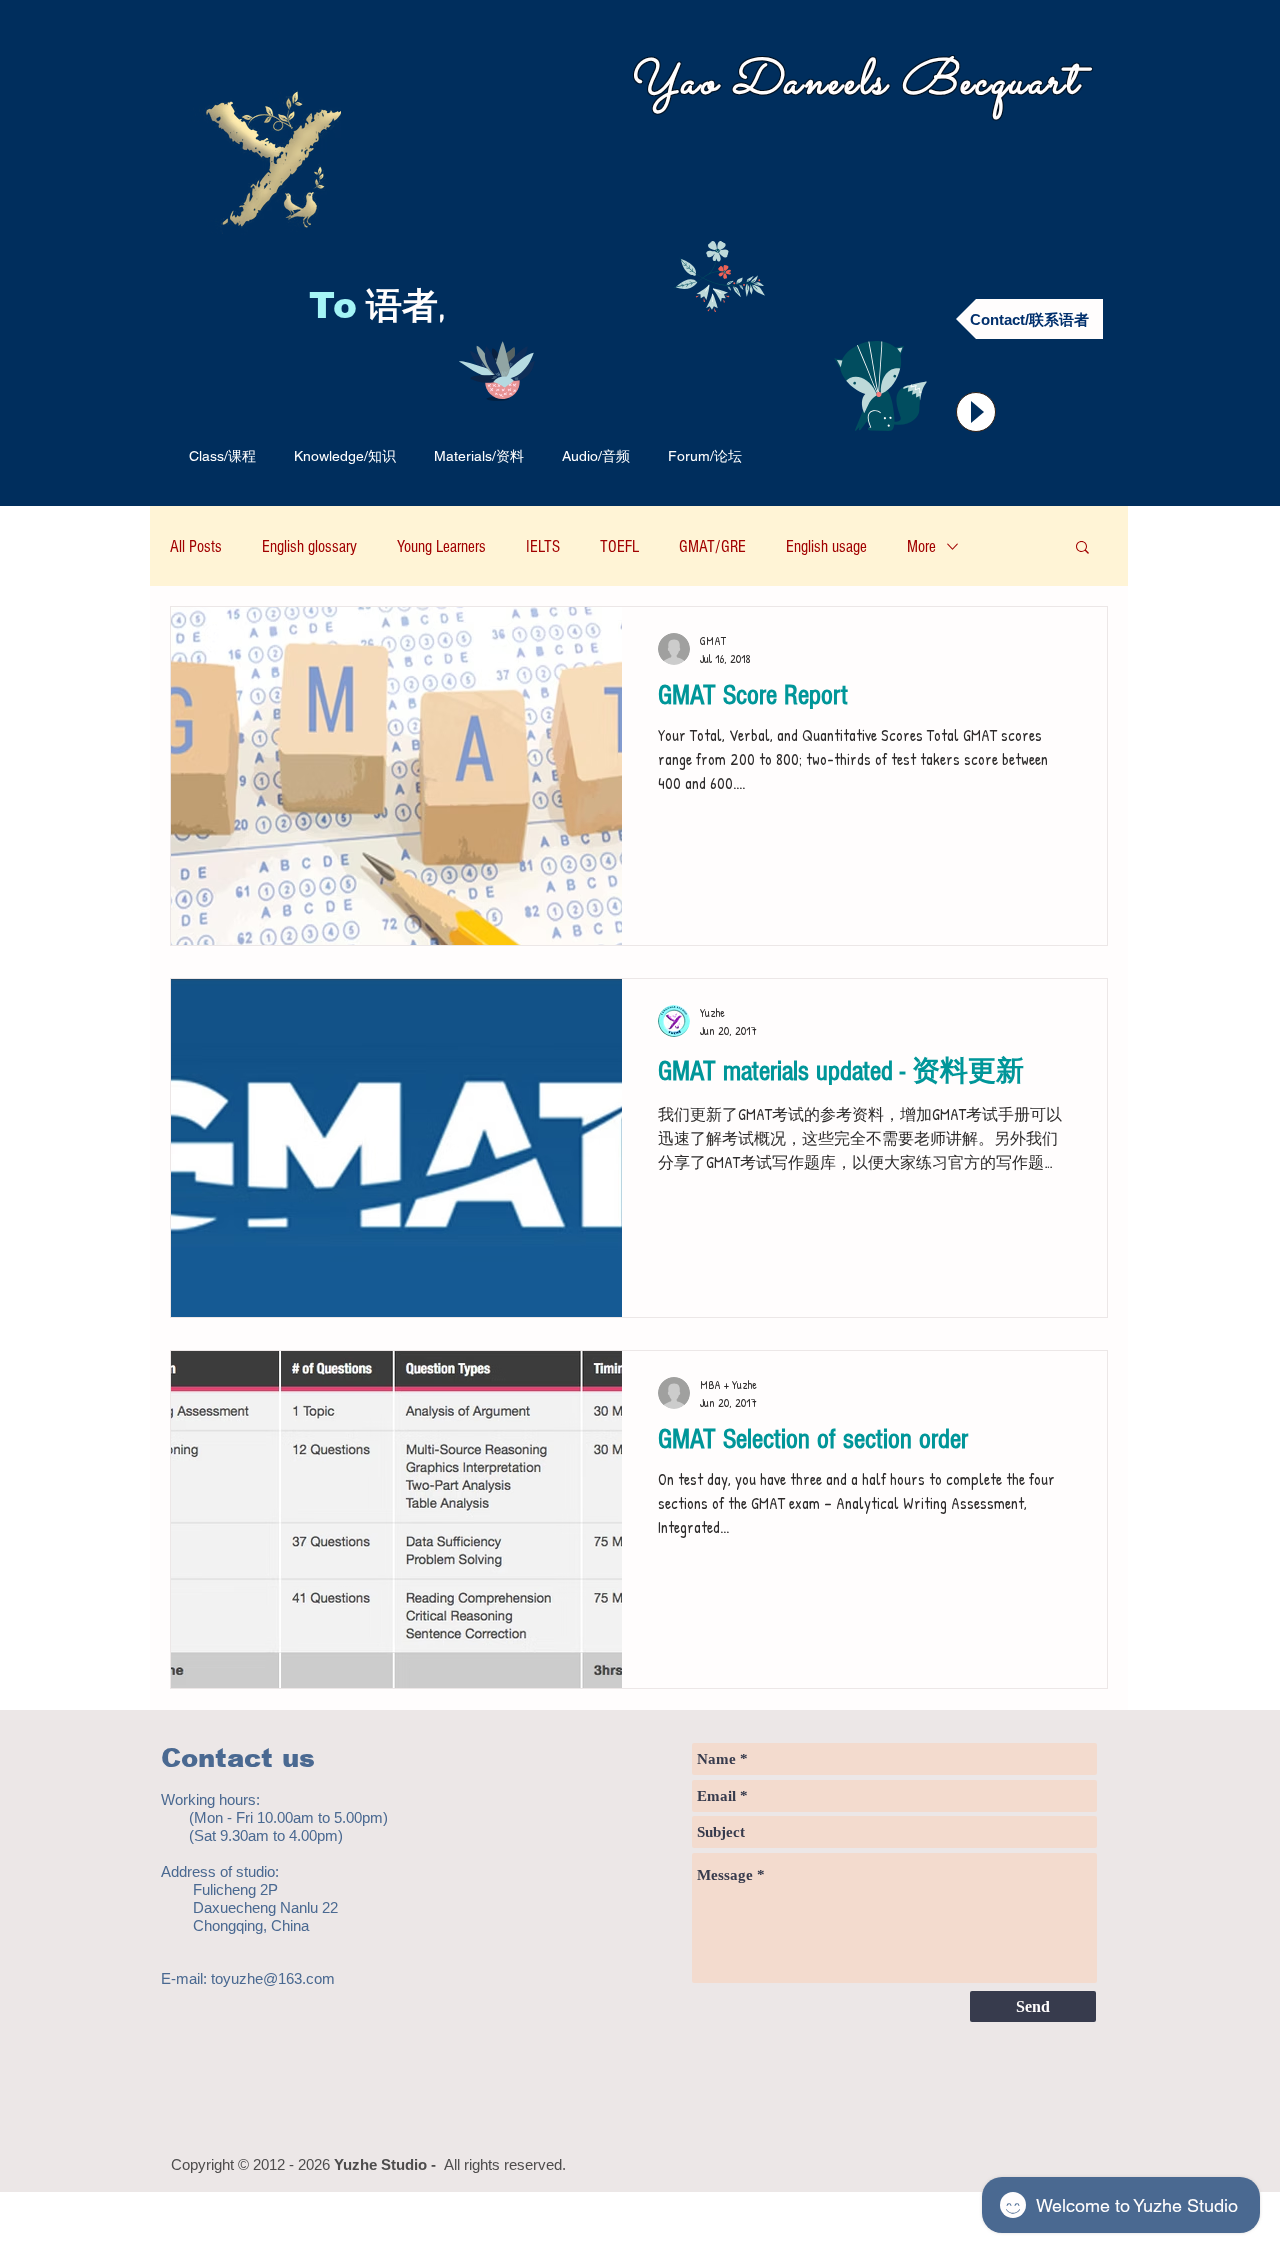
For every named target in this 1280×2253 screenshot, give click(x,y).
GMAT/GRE (712, 546)
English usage (826, 546)
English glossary (309, 546)
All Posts (196, 546)
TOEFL (619, 546)
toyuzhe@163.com (273, 1978)
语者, (410, 309)
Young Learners (441, 546)
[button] (1082, 548)
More (921, 546)
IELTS (543, 546)
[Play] (976, 412)
